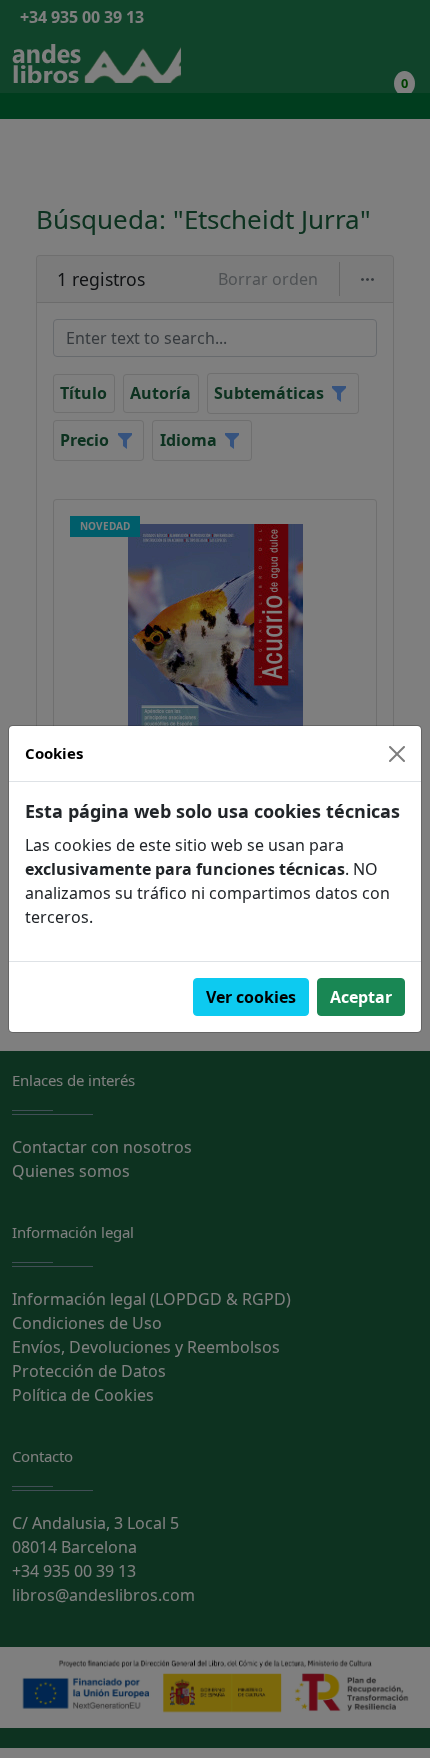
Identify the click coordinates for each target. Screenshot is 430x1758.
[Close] (397, 754)
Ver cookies (251, 997)
